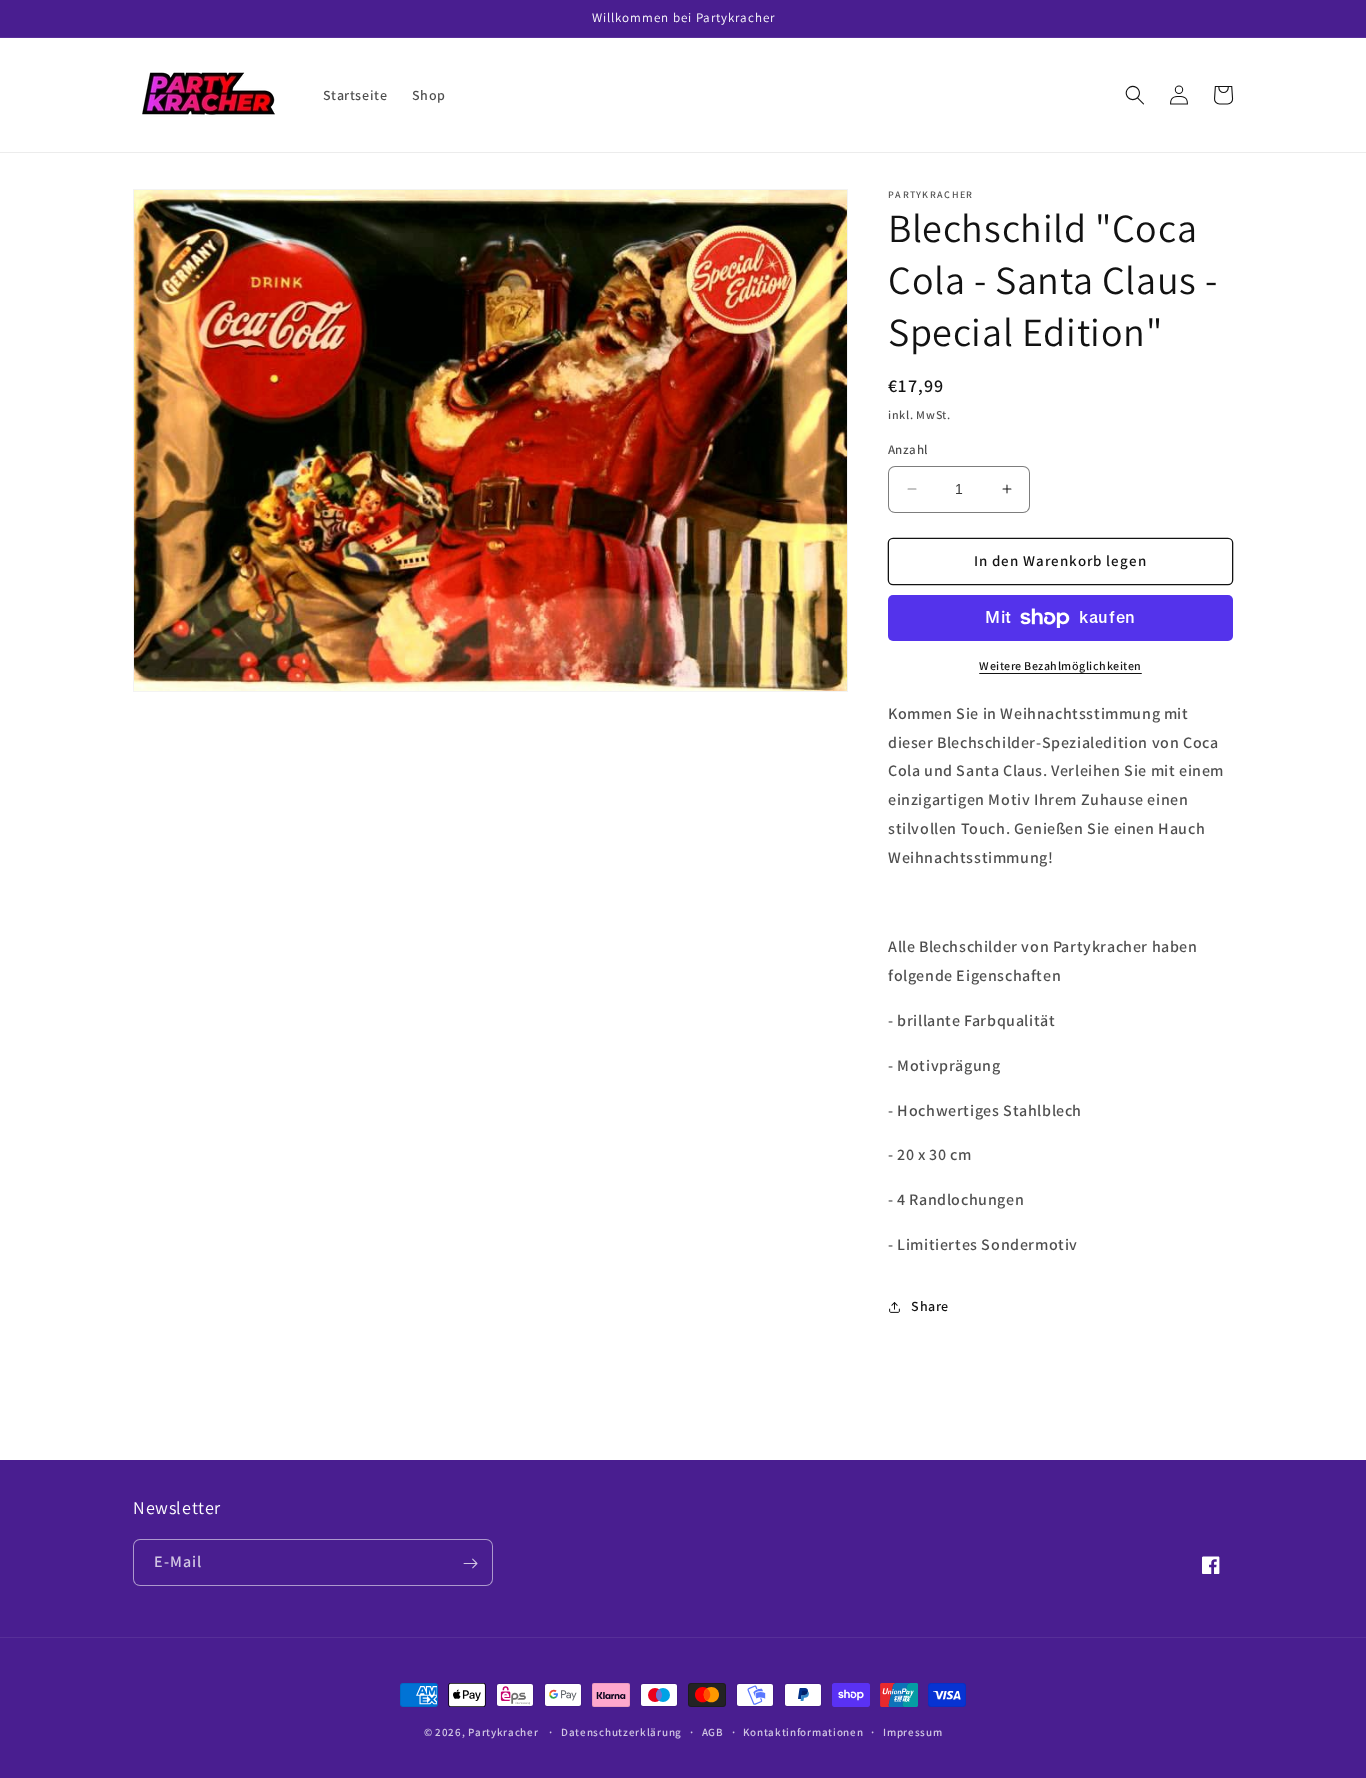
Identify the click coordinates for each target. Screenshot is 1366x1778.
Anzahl (907, 449)
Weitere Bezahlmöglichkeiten (1060, 665)
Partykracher (503, 1732)
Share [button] (930, 1306)
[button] (1135, 95)
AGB (713, 1731)
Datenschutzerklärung (621, 1731)
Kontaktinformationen (803, 1731)
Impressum (912, 1731)
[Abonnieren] (470, 1563)
